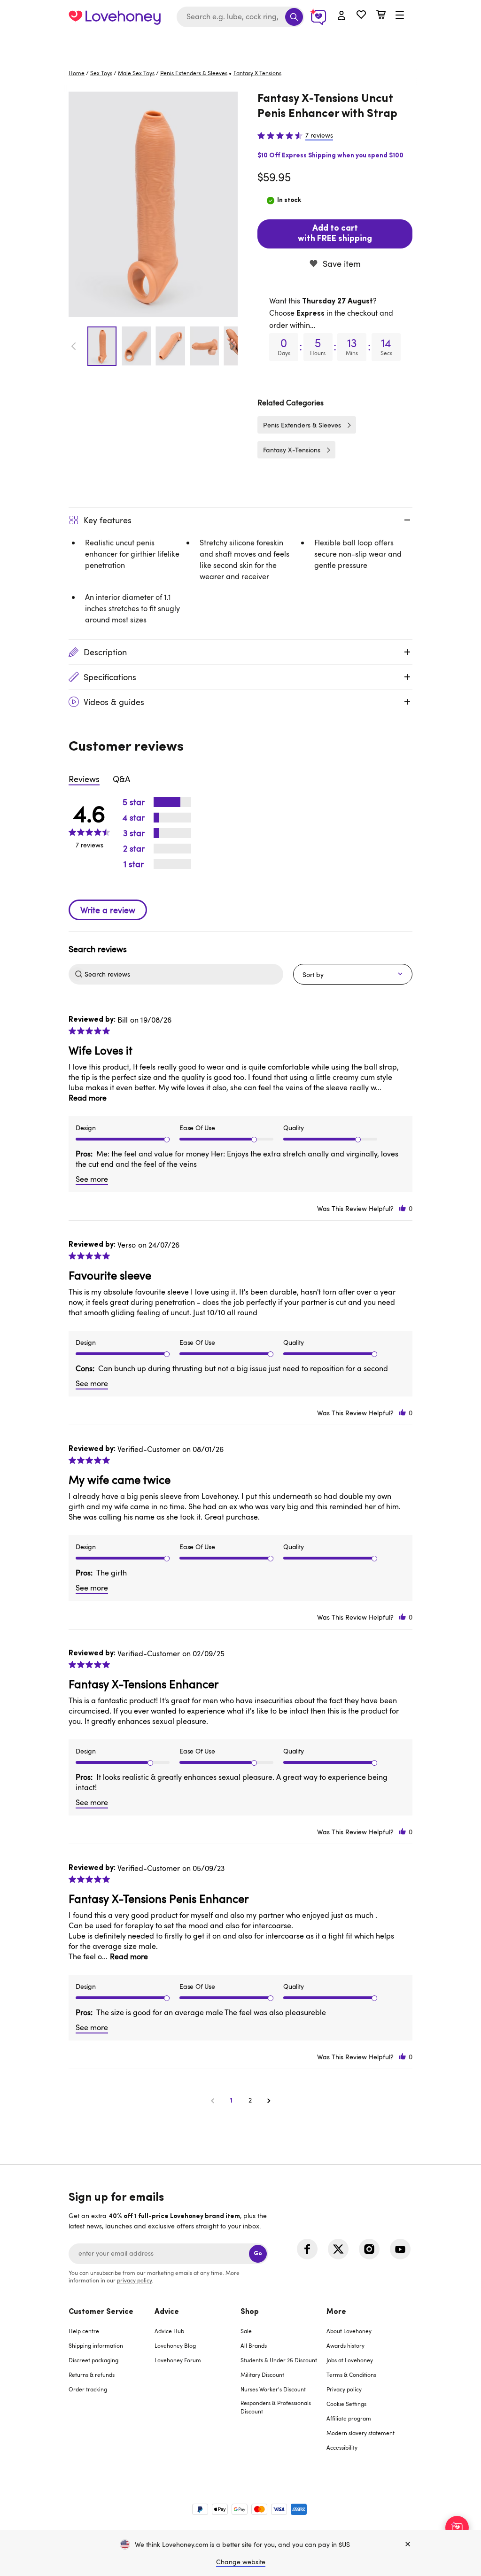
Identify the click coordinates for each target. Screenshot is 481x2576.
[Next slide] (233, 346)
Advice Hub (169, 2331)
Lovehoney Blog (175, 2345)
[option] (153, 204)
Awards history (345, 2345)
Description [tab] (105, 652)
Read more (88, 1098)
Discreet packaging (93, 2360)
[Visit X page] (338, 2249)
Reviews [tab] (84, 779)
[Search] (294, 17)
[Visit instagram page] (369, 2249)
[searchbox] (183, 974)
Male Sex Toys (136, 73)
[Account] (341, 16)
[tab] (112, 2386)
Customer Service (101, 2312)
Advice (167, 2312)
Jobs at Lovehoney (350, 2360)
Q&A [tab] (121, 779)
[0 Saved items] (361, 16)
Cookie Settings (346, 2404)
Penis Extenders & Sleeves (194, 73)
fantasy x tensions (257, 73)
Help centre (84, 2331)
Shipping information (96, 2345)
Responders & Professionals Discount (276, 2407)
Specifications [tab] (110, 677)
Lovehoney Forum (178, 2360)
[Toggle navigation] (400, 16)
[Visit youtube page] (400, 2249)
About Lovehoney (349, 2331)
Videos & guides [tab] (114, 702)
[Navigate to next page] (269, 2100)
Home (77, 73)
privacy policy (134, 2280)
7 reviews (319, 135)
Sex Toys (101, 73)
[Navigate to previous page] (212, 2100)
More (336, 2312)
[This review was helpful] (403, 1208)
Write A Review (108, 910)
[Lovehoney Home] (115, 17)
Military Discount (262, 2374)
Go (258, 2254)
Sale (246, 2331)
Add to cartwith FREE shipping (335, 234)
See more (92, 1179)
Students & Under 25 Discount (279, 2360)
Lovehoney (241, 43)
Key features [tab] (108, 520)
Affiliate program (349, 2418)
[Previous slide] (74, 346)
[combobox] (240, 17)
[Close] (408, 2545)
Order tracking (88, 2389)
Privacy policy (344, 2389)
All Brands (254, 2345)
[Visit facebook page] (307, 2249)
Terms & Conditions (351, 2374)
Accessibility (342, 2447)
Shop (250, 2312)
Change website (241, 2562)
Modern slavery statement (361, 2433)
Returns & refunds (92, 2374)
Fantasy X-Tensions (292, 450)
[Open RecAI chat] (457, 2528)
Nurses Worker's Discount (273, 2389)
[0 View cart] (381, 16)
